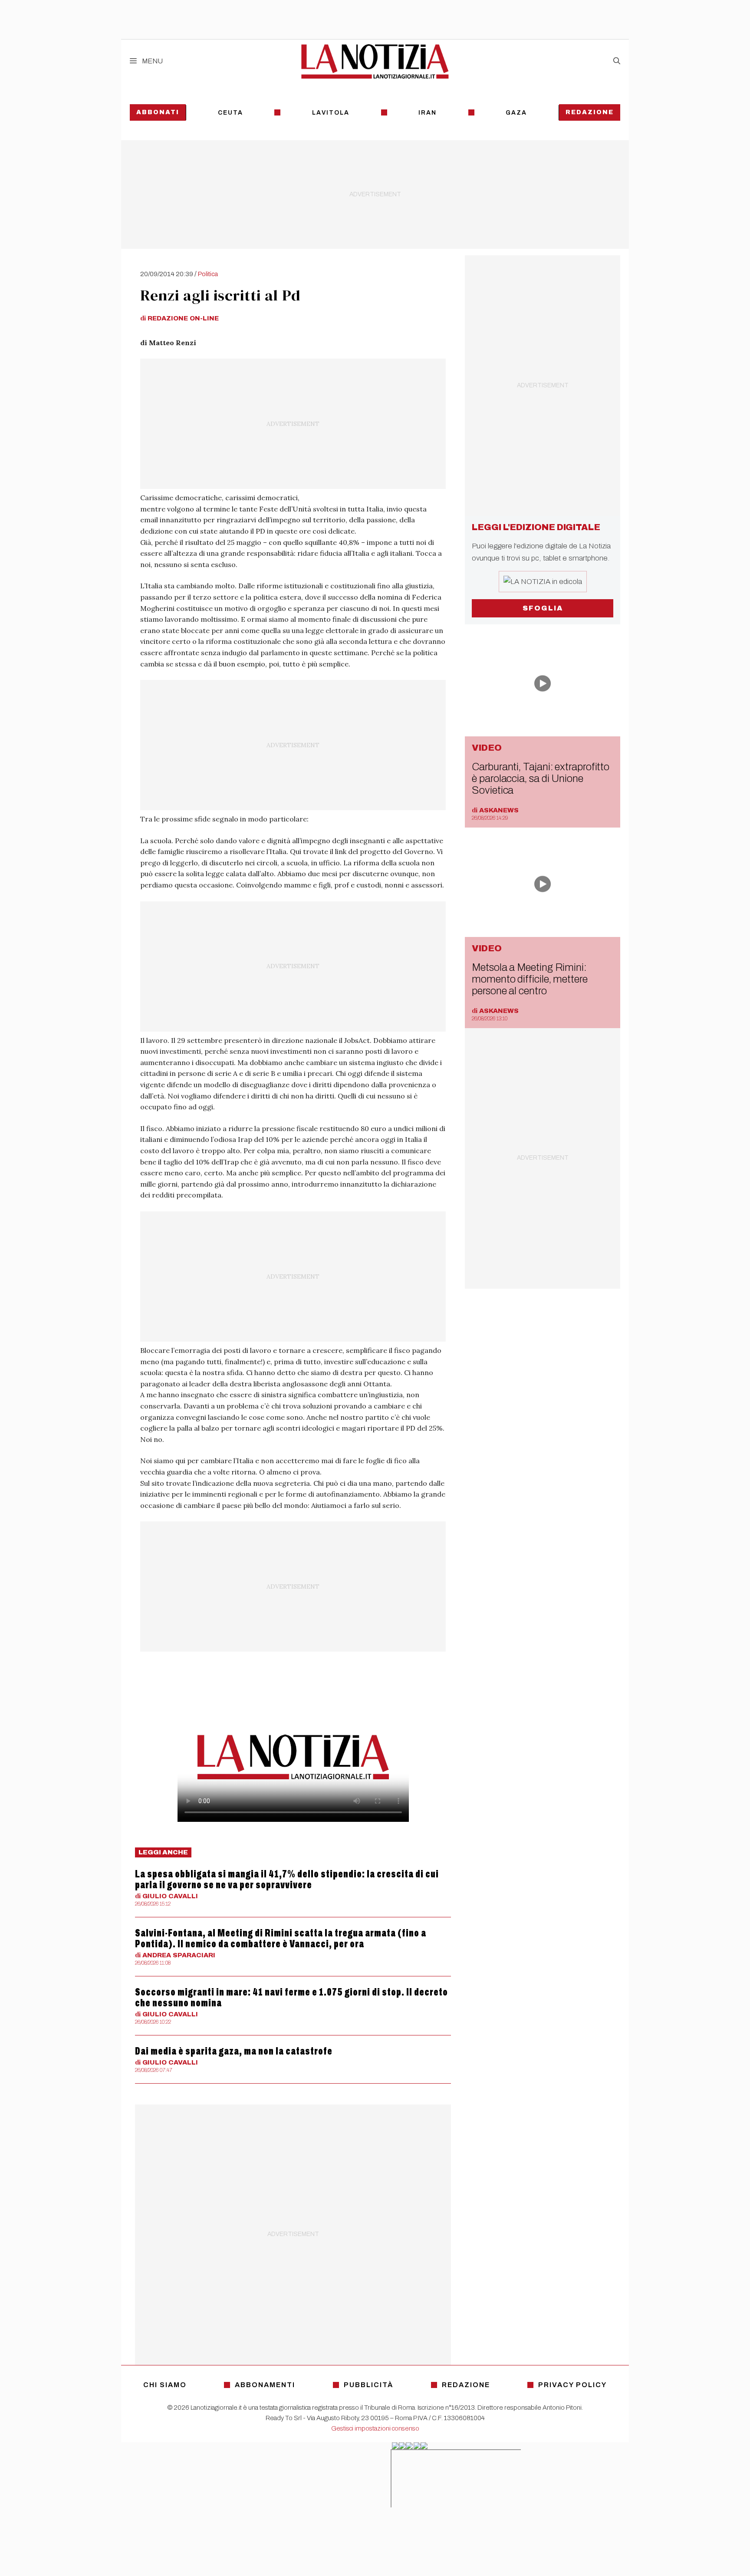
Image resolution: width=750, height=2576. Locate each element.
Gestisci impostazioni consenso (375, 2428)
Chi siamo (165, 2385)
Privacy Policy (572, 2385)
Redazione (590, 112)
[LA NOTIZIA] (375, 61)
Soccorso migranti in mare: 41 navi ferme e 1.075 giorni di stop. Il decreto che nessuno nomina (291, 1997)
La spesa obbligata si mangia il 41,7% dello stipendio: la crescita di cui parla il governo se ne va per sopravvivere (287, 1879)
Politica (208, 274)
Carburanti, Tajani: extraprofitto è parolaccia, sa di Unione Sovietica (541, 778)
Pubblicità (368, 2385)
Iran (428, 113)
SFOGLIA (543, 608)
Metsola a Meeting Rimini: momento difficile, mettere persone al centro (530, 979)
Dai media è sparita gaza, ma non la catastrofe (234, 2051)
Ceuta (230, 113)
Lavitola (331, 113)
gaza (516, 113)
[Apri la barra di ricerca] (617, 61)
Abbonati (158, 112)
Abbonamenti (265, 2385)
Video (487, 748)
